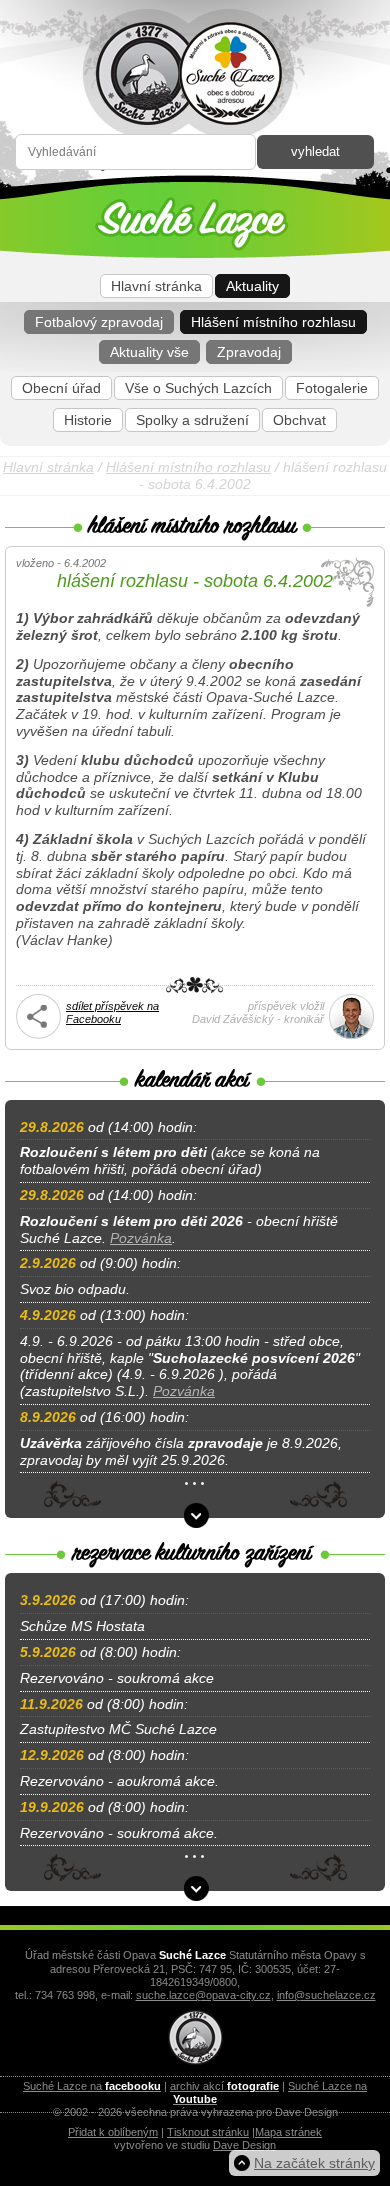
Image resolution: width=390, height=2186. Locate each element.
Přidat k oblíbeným (113, 2132)
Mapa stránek (288, 2132)
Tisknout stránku (208, 2132)
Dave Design (244, 2145)
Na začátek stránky (314, 2163)
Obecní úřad (61, 388)
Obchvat (299, 420)
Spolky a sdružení (192, 420)
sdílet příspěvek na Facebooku (112, 1012)
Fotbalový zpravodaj (99, 322)
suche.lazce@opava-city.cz (203, 1995)
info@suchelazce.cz (326, 1995)
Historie (88, 420)
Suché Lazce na (92, 2086)
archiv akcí (224, 2086)
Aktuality (252, 286)
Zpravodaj (249, 352)
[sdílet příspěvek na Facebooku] (38, 1035)
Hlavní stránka (156, 286)
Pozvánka (141, 1238)
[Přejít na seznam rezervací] (196, 1888)
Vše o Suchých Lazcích (198, 388)
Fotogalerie (332, 388)
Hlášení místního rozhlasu (273, 322)
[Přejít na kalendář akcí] (196, 1515)
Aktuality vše (149, 352)
